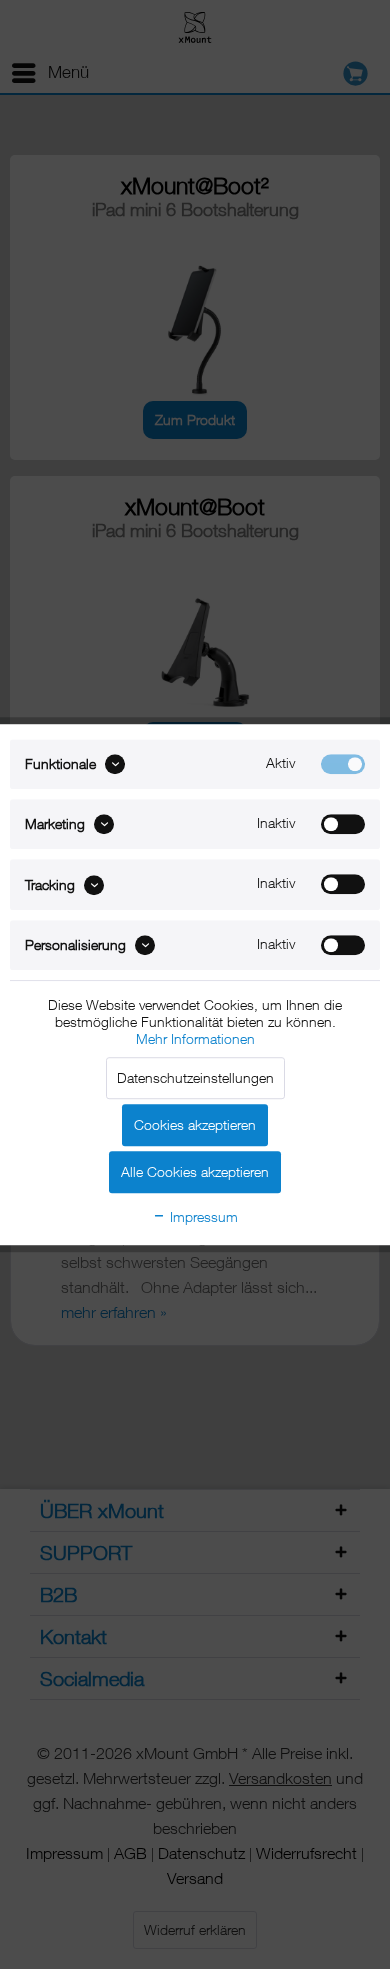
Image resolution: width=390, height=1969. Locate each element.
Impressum (202, 1216)
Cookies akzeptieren (195, 1124)
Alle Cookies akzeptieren (195, 1171)
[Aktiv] (343, 764)
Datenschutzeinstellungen (195, 1077)
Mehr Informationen (195, 1038)
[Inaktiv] (343, 824)
